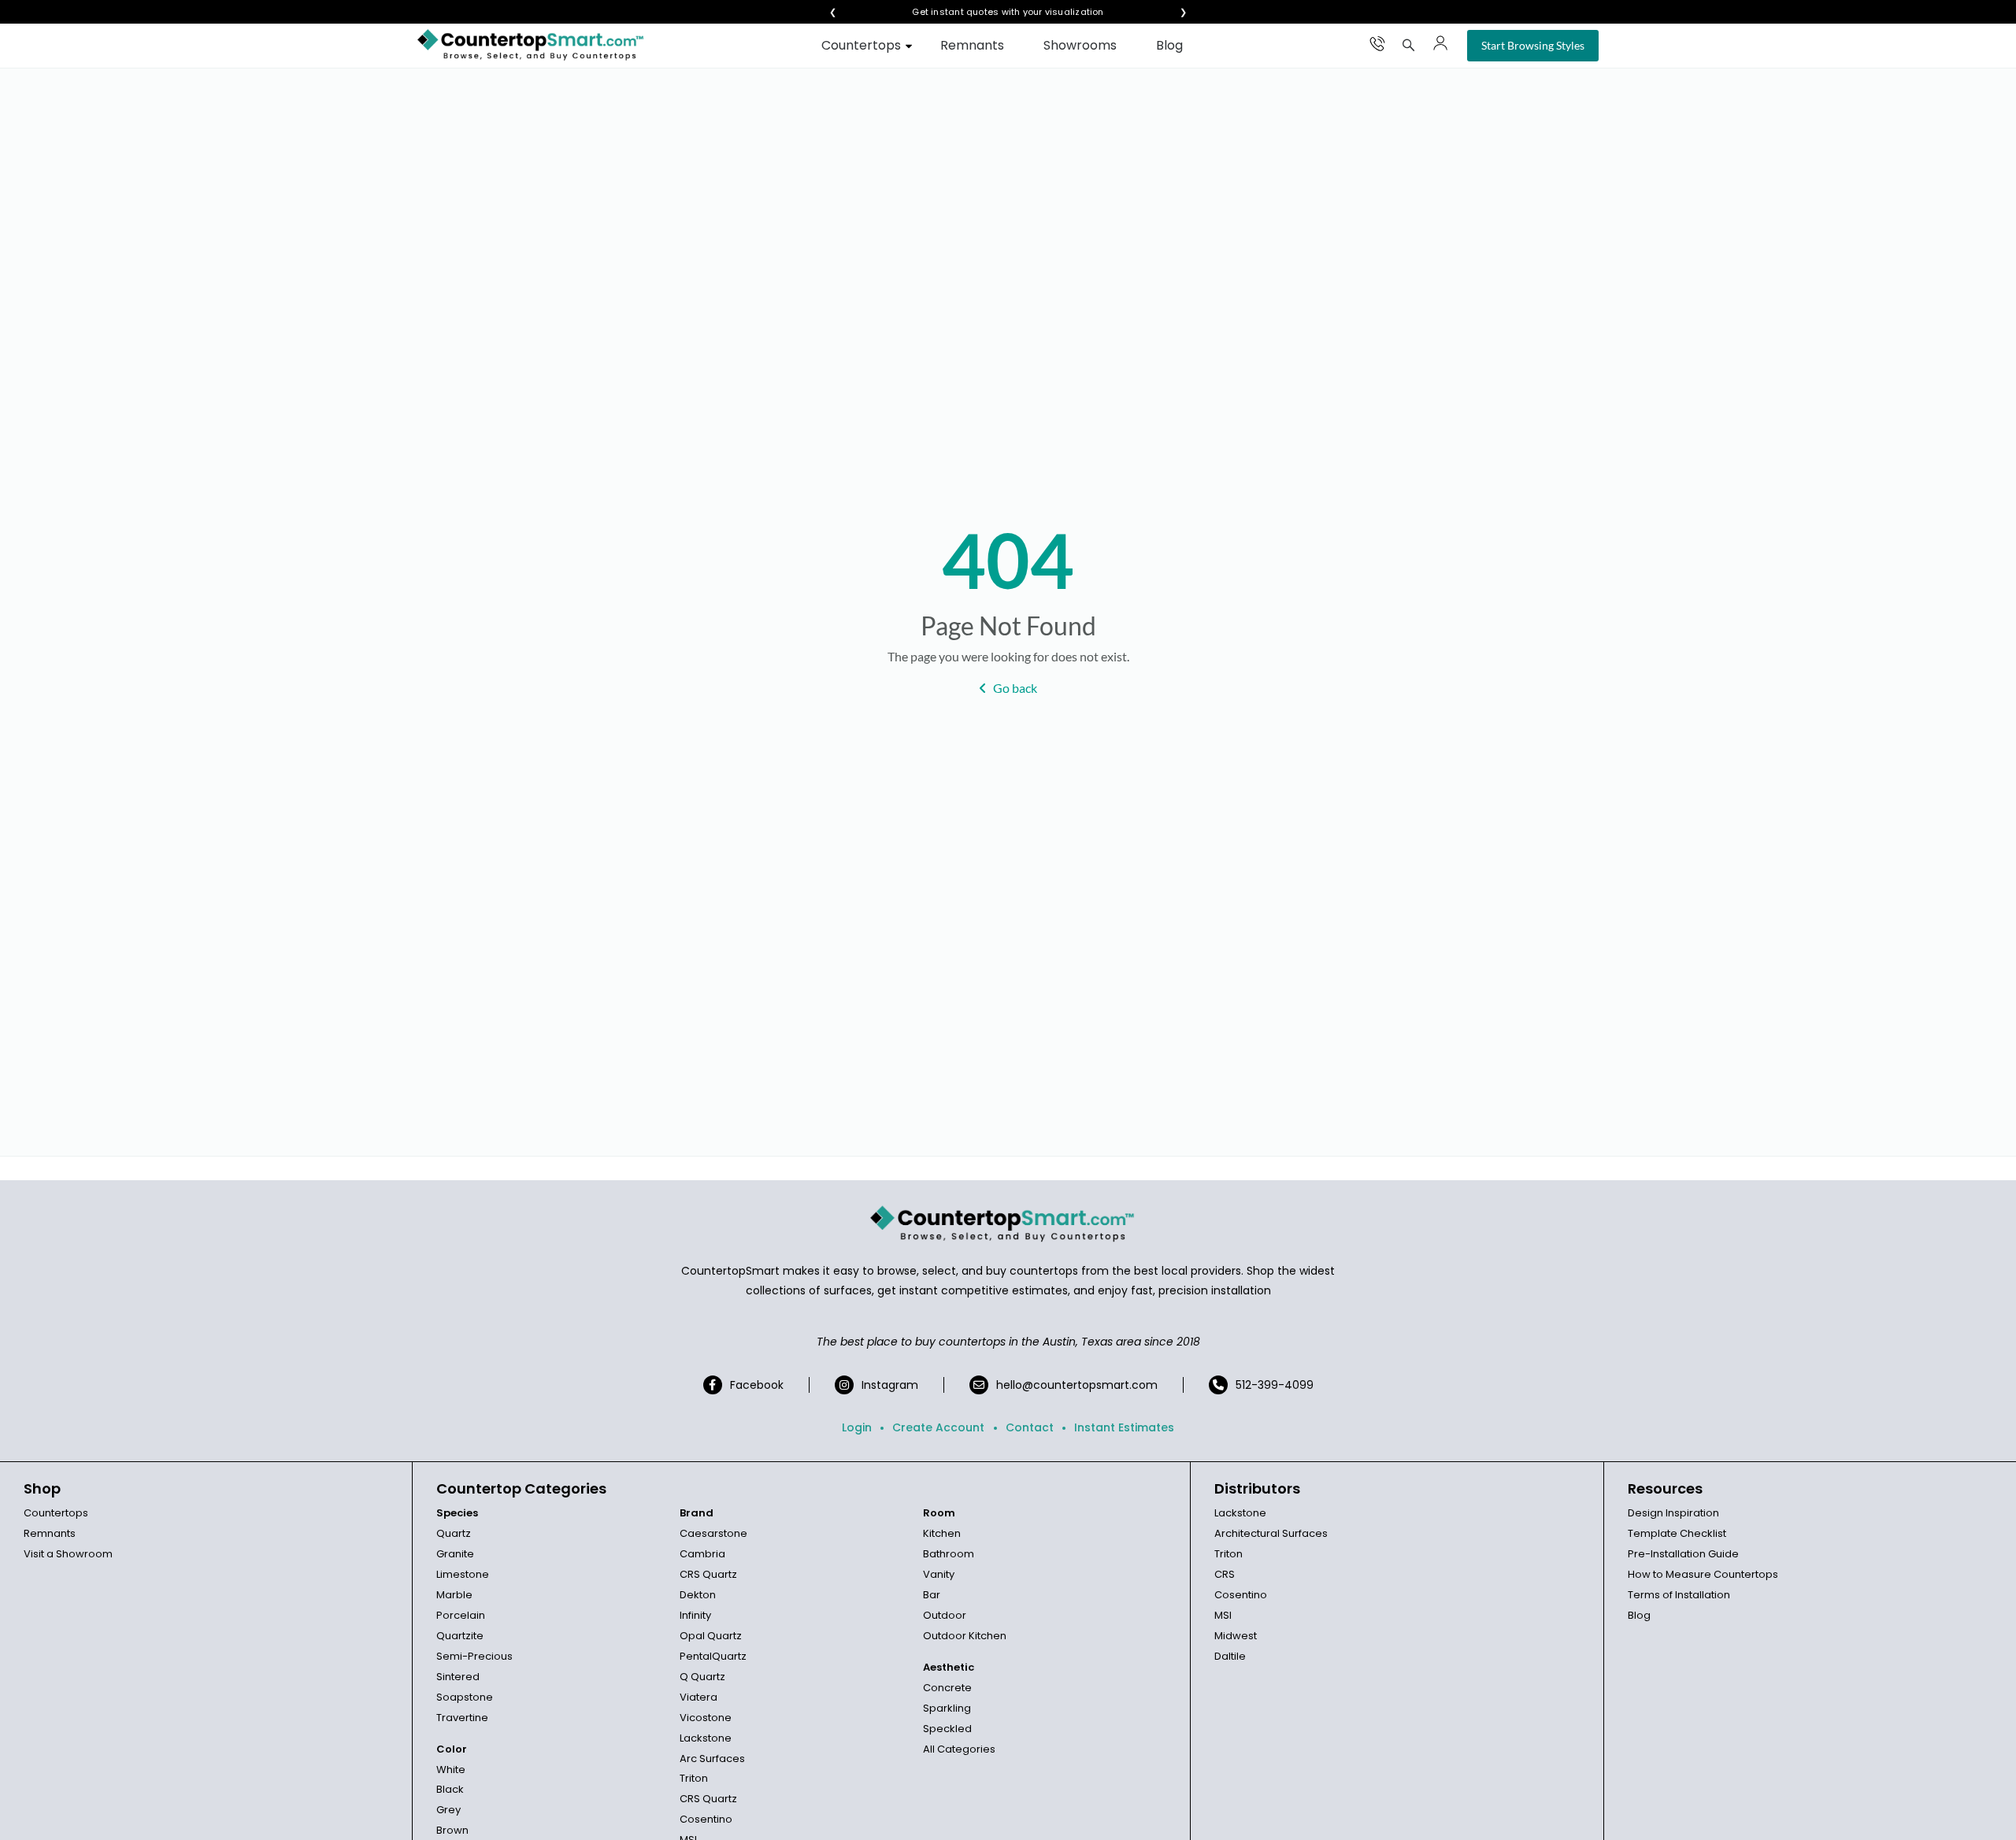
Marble (454, 1595)
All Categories (959, 1749)
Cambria (702, 1554)
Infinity (695, 1615)
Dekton (698, 1595)
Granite (455, 1554)
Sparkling (947, 1708)
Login (857, 1427)
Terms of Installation (1679, 1595)
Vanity (939, 1574)
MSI (1223, 1615)
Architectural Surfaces (1271, 1533)
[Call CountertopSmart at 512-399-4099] (1377, 43)
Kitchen (942, 1533)
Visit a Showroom (68, 1554)
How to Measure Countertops (1703, 1574)
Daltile (1230, 1656)
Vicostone (706, 1718)
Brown (452, 1830)
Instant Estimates (1124, 1427)
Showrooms (1080, 45)
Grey (448, 1810)
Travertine (462, 1718)
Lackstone (706, 1738)
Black (450, 1789)
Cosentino (706, 1819)
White (451, 1770)
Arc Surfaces (712, 1759)
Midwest (1236, 1636)
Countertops (861, 45)
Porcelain (461, 1615)
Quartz (454, 1533)
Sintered (458, 1677)
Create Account (938, 1427)
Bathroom (949, 1554)
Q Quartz (702, 1677)
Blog (1169, 45)
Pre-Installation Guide (1683, 1554)
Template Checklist (1677, 1533)
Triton (694, 1778)
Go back (1015, 688)
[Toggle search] (1409, 45)
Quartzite (460, 1636)
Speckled (947, 1729)
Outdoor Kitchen (965, 1636)
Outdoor (945, 1615)
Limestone (463, 1574)
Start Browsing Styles (1533, 45)
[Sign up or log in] (1440, 43)
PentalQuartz (713, 1656)
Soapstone (465, 1697)
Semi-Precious (474, 1656)
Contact (1030, 1427)
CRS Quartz (708, 1574)
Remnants (972, 45)
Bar (932, 1595)
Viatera (699, 1697)
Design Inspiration (1673, 1513)
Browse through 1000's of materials (994, 12)
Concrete (947, 1688)
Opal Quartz (711, 1636)
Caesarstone (713, 1533)
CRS (1225, 1574)
